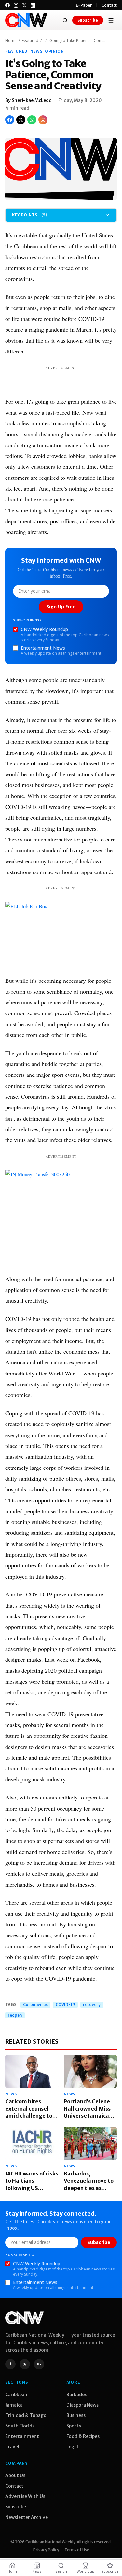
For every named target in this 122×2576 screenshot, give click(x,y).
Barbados (77, 2395)
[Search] (65, 20)
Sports (74, 2426)
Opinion (54, 51)
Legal (72, 2447)
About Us (15, 2475)
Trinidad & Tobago (26, 2415)
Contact (109, 5)
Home (11, 41)
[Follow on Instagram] (43, 120)
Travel (12, 2447)
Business (76, 2415)
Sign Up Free (61, 607)
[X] (24, 5)
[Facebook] (7, 5)
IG (39, 2364)
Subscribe (88, 20)
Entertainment (22, 2436)
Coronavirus (35, 2005)
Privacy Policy (46, 2550)
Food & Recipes (83, 2436)
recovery (92, 2005)
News (36, 51)
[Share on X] (21, 120)
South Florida (20, 2426)
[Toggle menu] (111, 20)
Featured (30, 41)
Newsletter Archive (27, 2517)
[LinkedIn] (33, 5)
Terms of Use (77, 2550)
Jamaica (14, 2405)
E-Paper (84, 5)
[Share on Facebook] (10, 120)
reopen (15, 2015)
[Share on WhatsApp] (32, 120)
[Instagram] (16, 5)
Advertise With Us (25, 2496)
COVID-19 (65, 2005)
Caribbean (16, 2395)
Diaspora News (82, 2405)
